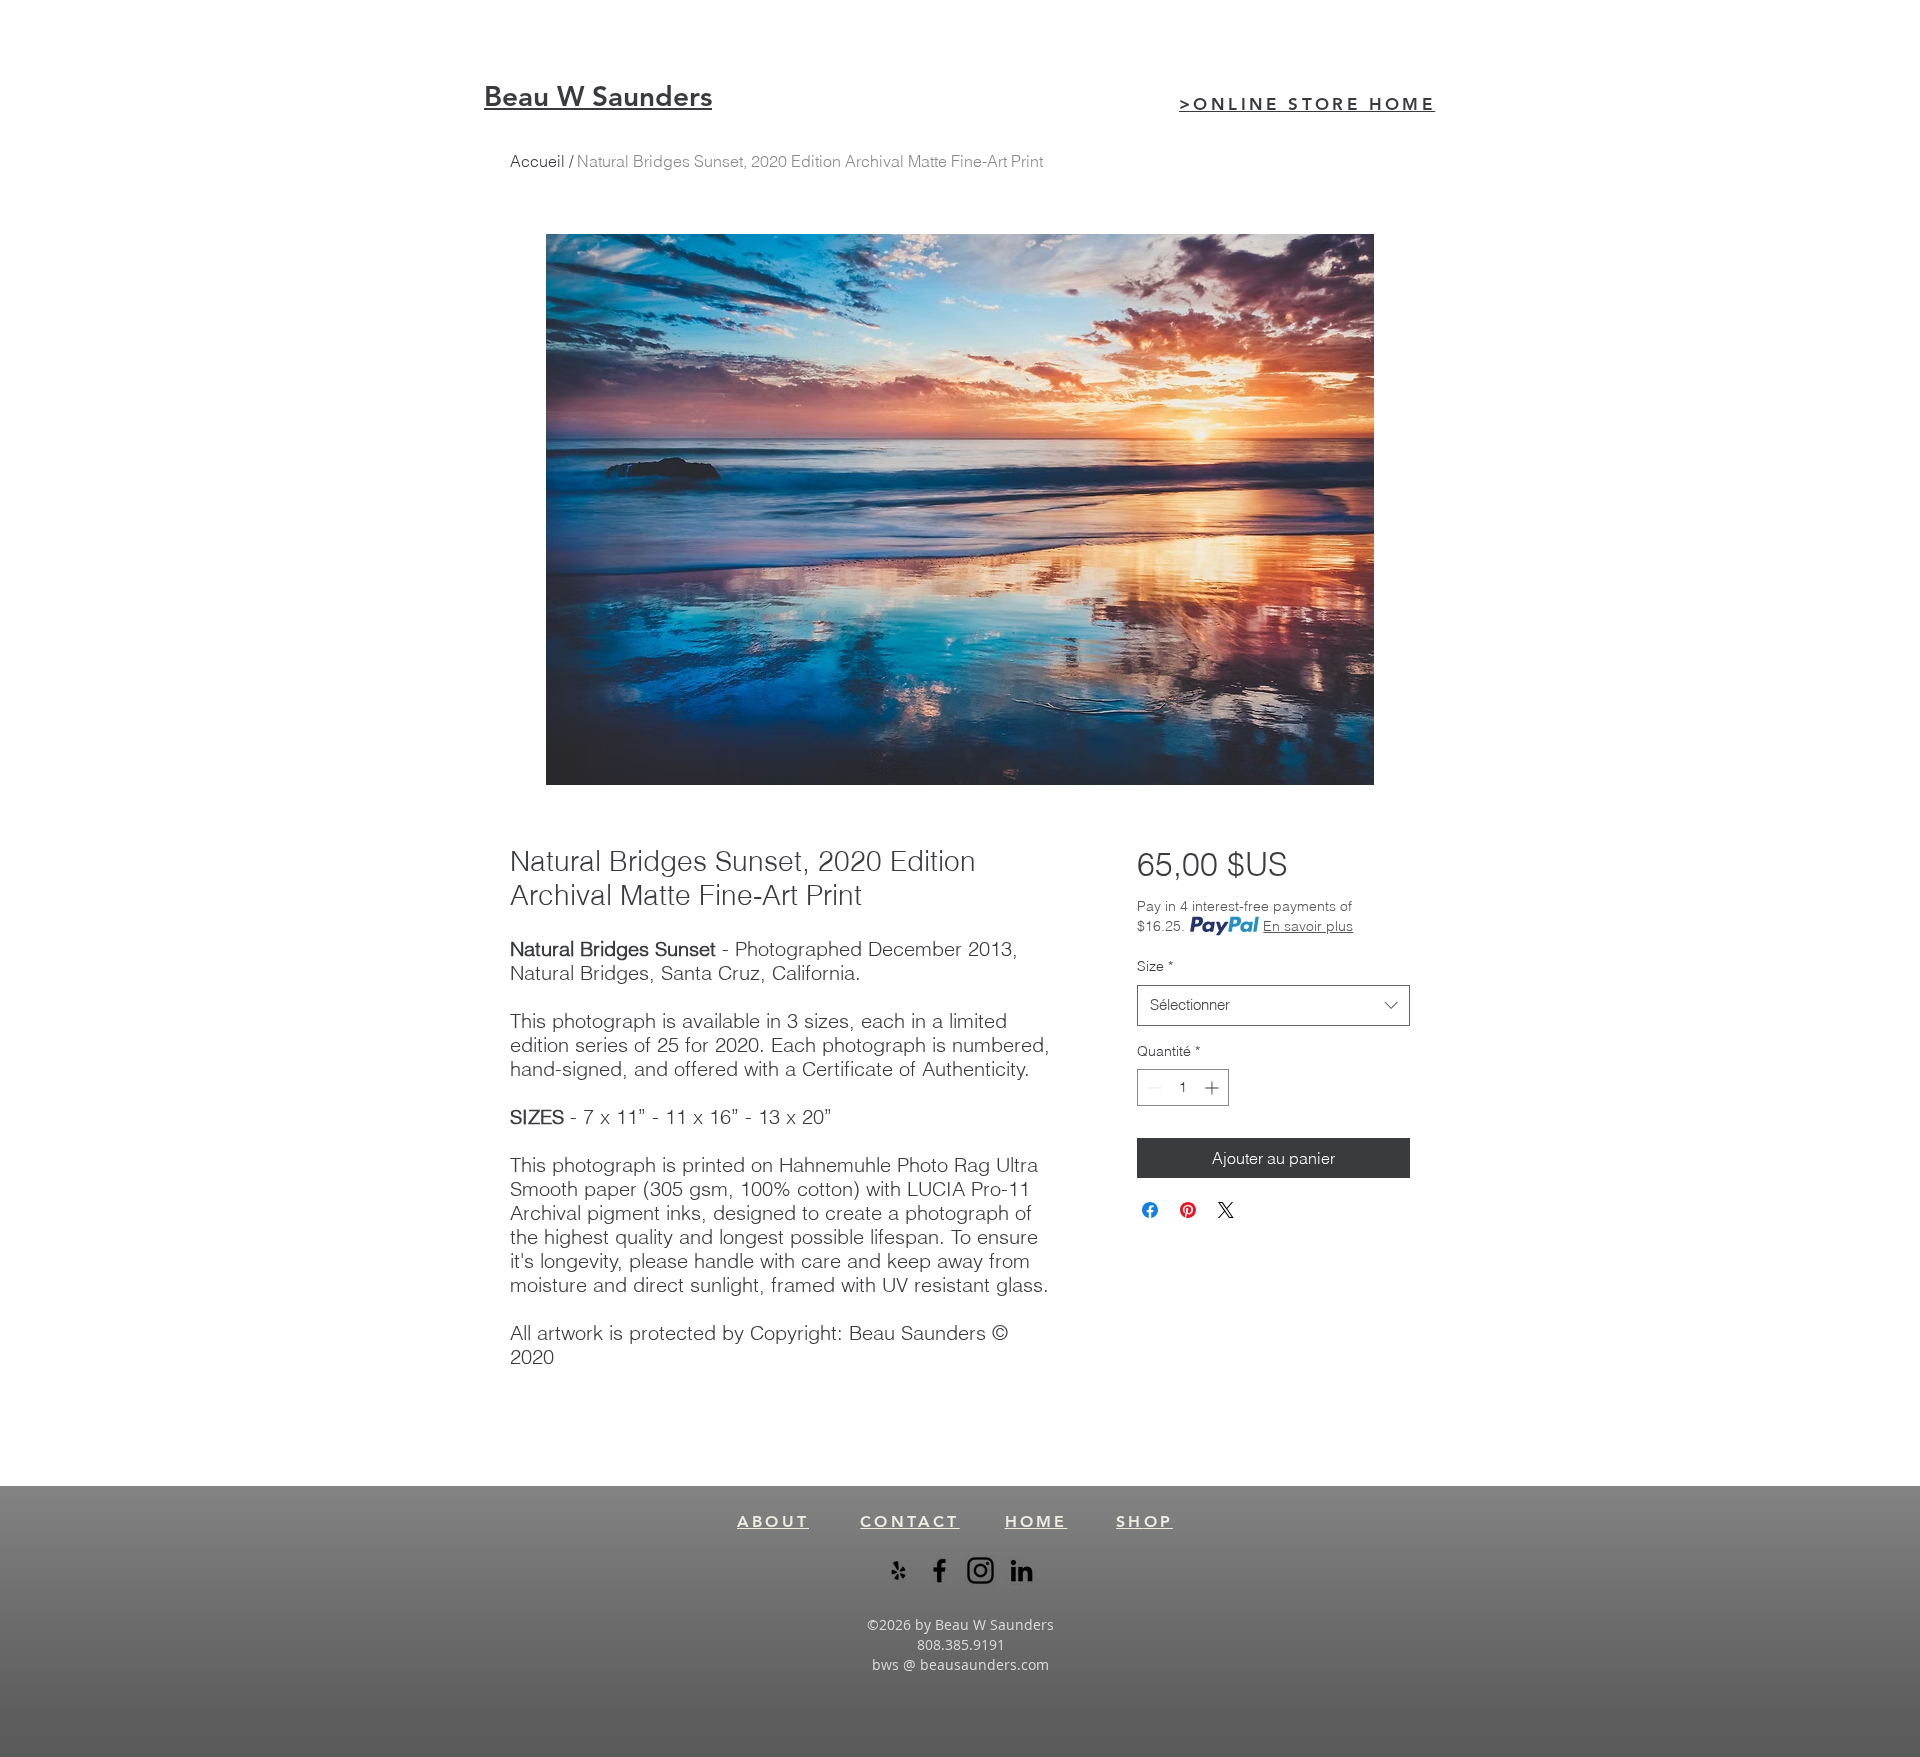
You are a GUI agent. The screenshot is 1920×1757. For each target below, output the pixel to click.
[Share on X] (1226, 1210)
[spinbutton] (1183, 1087)
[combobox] (1273, 1005)
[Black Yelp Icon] (898, 1570)
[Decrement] (1152, 1087)
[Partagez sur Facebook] (1150, 1210)
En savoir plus (1308, 926)
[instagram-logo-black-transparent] (980, 1570)
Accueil (537, 161)
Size (1155, 966)
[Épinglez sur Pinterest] (1188, 1210)
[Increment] (1213, 1087)
